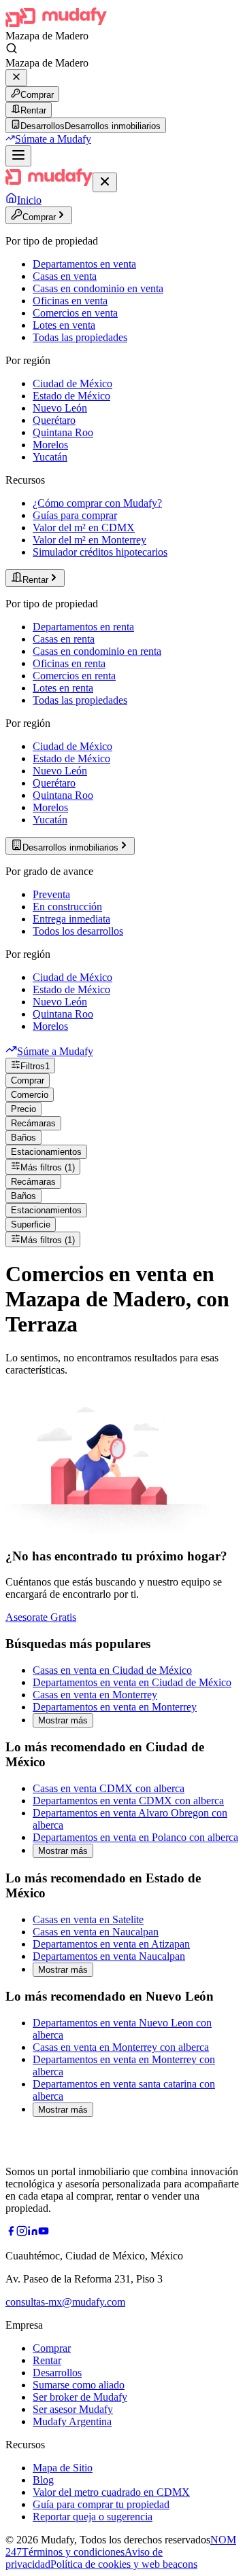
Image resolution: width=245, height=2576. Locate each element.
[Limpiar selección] (16, 78)
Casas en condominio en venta (98, 288)
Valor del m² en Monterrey (89, 540)
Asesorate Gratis (41, 1617)
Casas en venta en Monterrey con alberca (121, 2047)
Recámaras (33, 1123)
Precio (23, 1109)
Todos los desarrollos (78, 931)
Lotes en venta (64, 325)
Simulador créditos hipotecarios (100, 552)
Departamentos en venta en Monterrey (115, 1707)
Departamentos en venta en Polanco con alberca (135, 1837)
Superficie (31, 1224)
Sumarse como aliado (79, 2385)
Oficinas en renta (69, 663)
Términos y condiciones (73, 2552)
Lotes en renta (63, 688)
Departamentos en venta (84, 264)
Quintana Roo (63, 432)
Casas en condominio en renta (97, 651)
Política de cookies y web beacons (124, 2564)
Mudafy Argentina (72, 2421)
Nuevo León (60, 408)
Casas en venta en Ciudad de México (112, 1670)
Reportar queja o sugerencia (93, 2517)
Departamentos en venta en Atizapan (111, 1944)
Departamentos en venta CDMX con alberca (128, 1801)
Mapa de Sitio (63, 2468)
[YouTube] (44, 2233)
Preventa (51, 894)
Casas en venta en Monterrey (95, 1695)
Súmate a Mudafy (53, 139)
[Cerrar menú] (105, 182)
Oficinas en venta (70, 301)
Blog (43, 2480)
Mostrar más (63, 1720)
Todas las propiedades (80, 337)
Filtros (35, 1066)
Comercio (30, 1095)
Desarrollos (57, 2373)
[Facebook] (11, 2233)
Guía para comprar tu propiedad (101, 2504)
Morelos (50, 445)
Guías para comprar (75, 515)
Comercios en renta (74, 676)
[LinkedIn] (33, 2233)
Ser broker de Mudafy (80, 2397)
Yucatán (50, 457)
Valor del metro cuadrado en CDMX (111, 2492)
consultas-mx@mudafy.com (65, 2302)
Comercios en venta (75, 313)
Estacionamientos (46, 1152)
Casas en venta (65, 276)
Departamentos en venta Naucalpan (109, 1956)
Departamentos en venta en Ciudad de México (132, 1682)
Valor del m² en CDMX (84, 527)
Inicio (29, 200)
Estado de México (71, 396)
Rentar (33, 110)
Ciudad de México (72, 383)
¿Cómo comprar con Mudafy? (97, 503)
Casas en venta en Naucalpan (96, 1932)
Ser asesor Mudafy (73, 2409)
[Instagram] (22, 2233)
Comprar (37, 95)
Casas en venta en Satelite (88, 1919)
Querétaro (54, 420)
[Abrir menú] (18, 156)
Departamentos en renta (83, 627)
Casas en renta (64, 639)
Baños (23, 1138)
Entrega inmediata (71, 919)
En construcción (67, 907)
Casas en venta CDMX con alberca (109, 1788)
